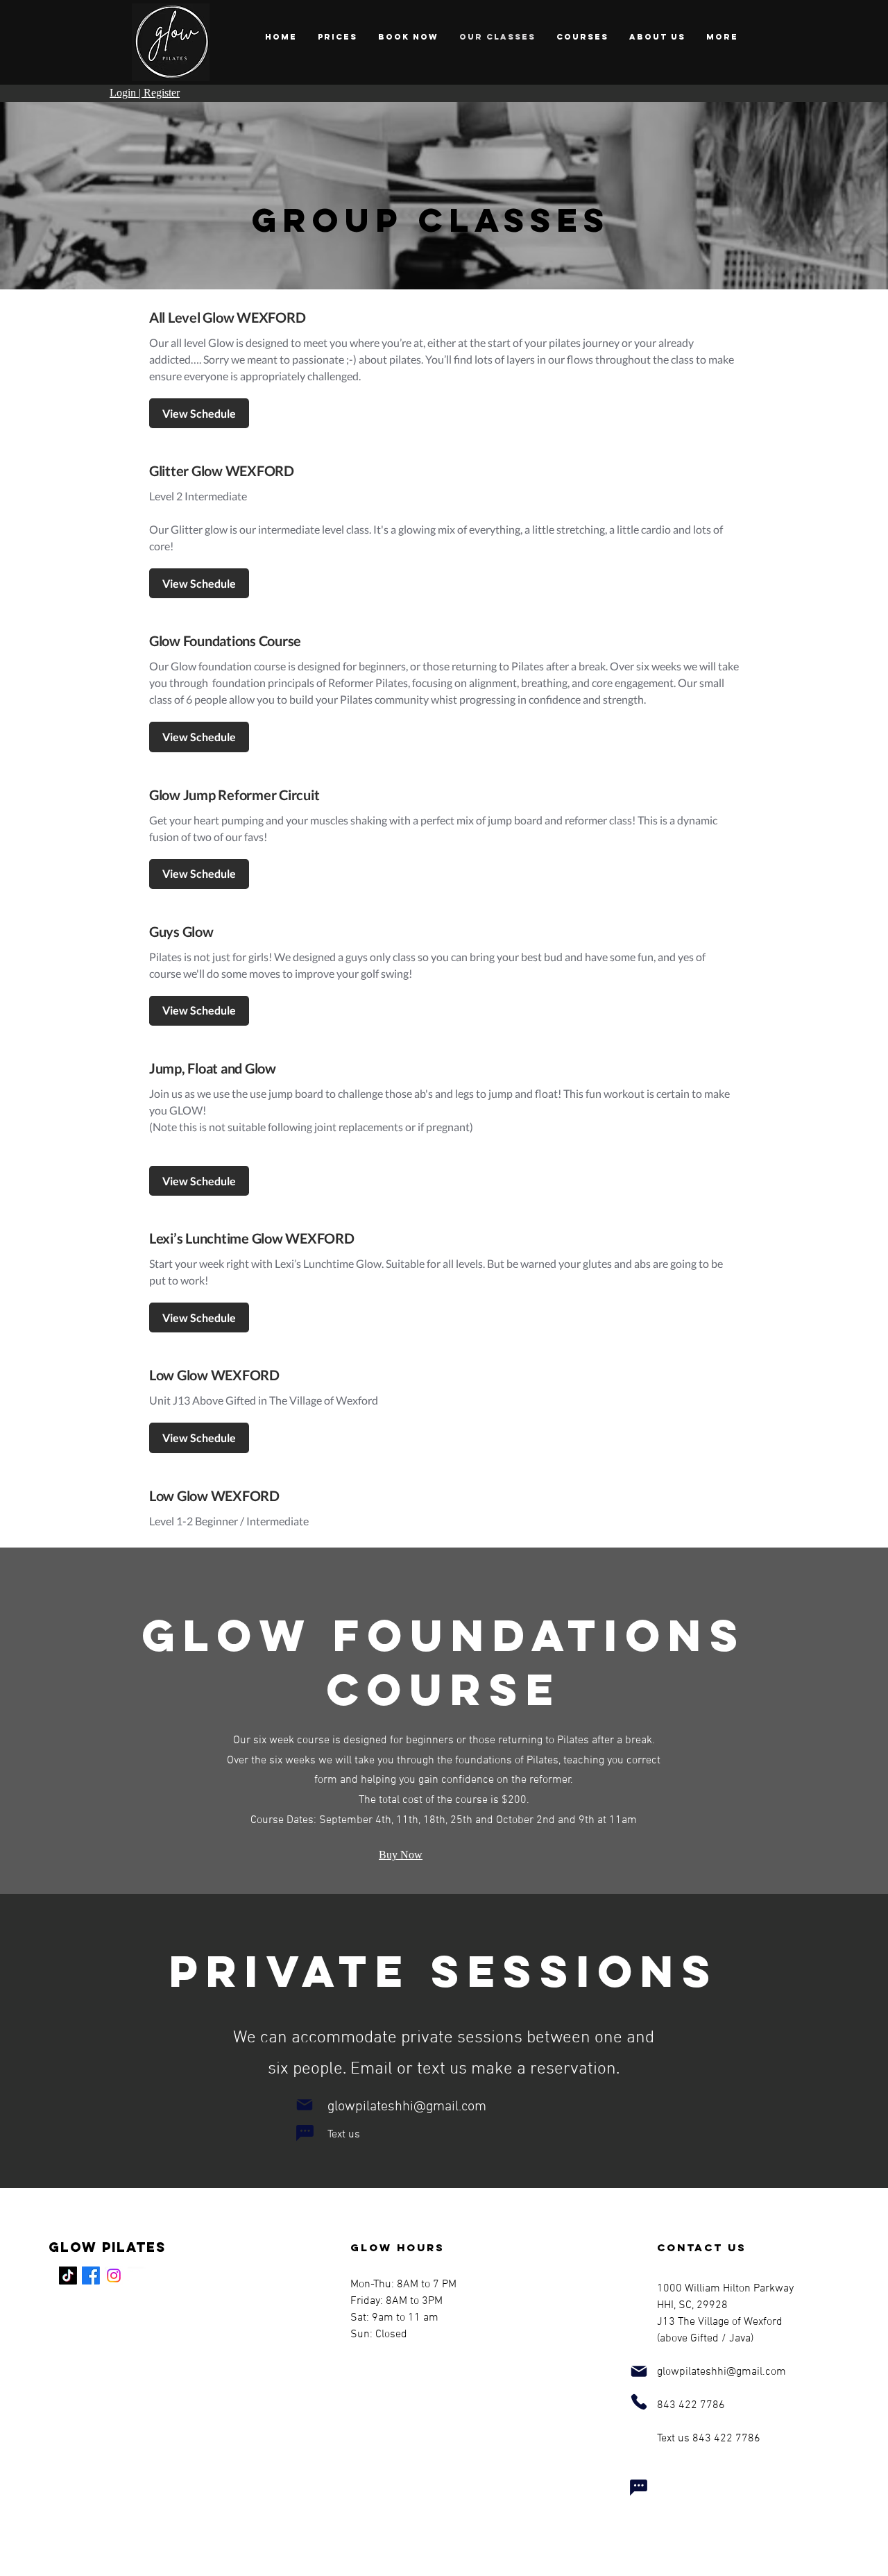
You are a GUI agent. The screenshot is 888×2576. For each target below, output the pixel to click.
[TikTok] (68, 2276)
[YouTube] (137, 2276)
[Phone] (639, 2402)
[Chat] (305, 2133)
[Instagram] (114, 2276)
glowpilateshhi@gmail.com (407, 2107)
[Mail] (304, 2105)
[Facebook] (91, 2276)
